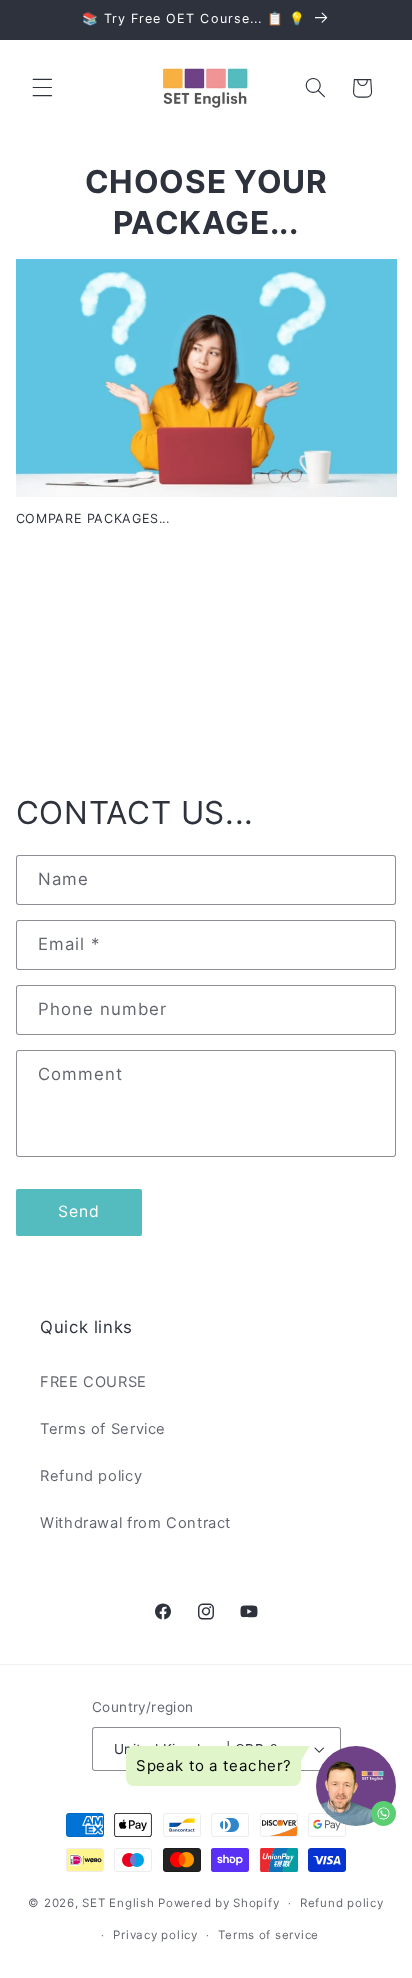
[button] (42, 88)
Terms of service (268, 1935)
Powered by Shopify (218, 1903)
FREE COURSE (93, 1382)
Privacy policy (155, 1935)
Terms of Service (103, 1429)
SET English (118, 1903)
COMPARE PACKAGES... (93, 518)
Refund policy (91, 1476)
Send (79, 1211)
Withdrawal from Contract (135, 1523)
